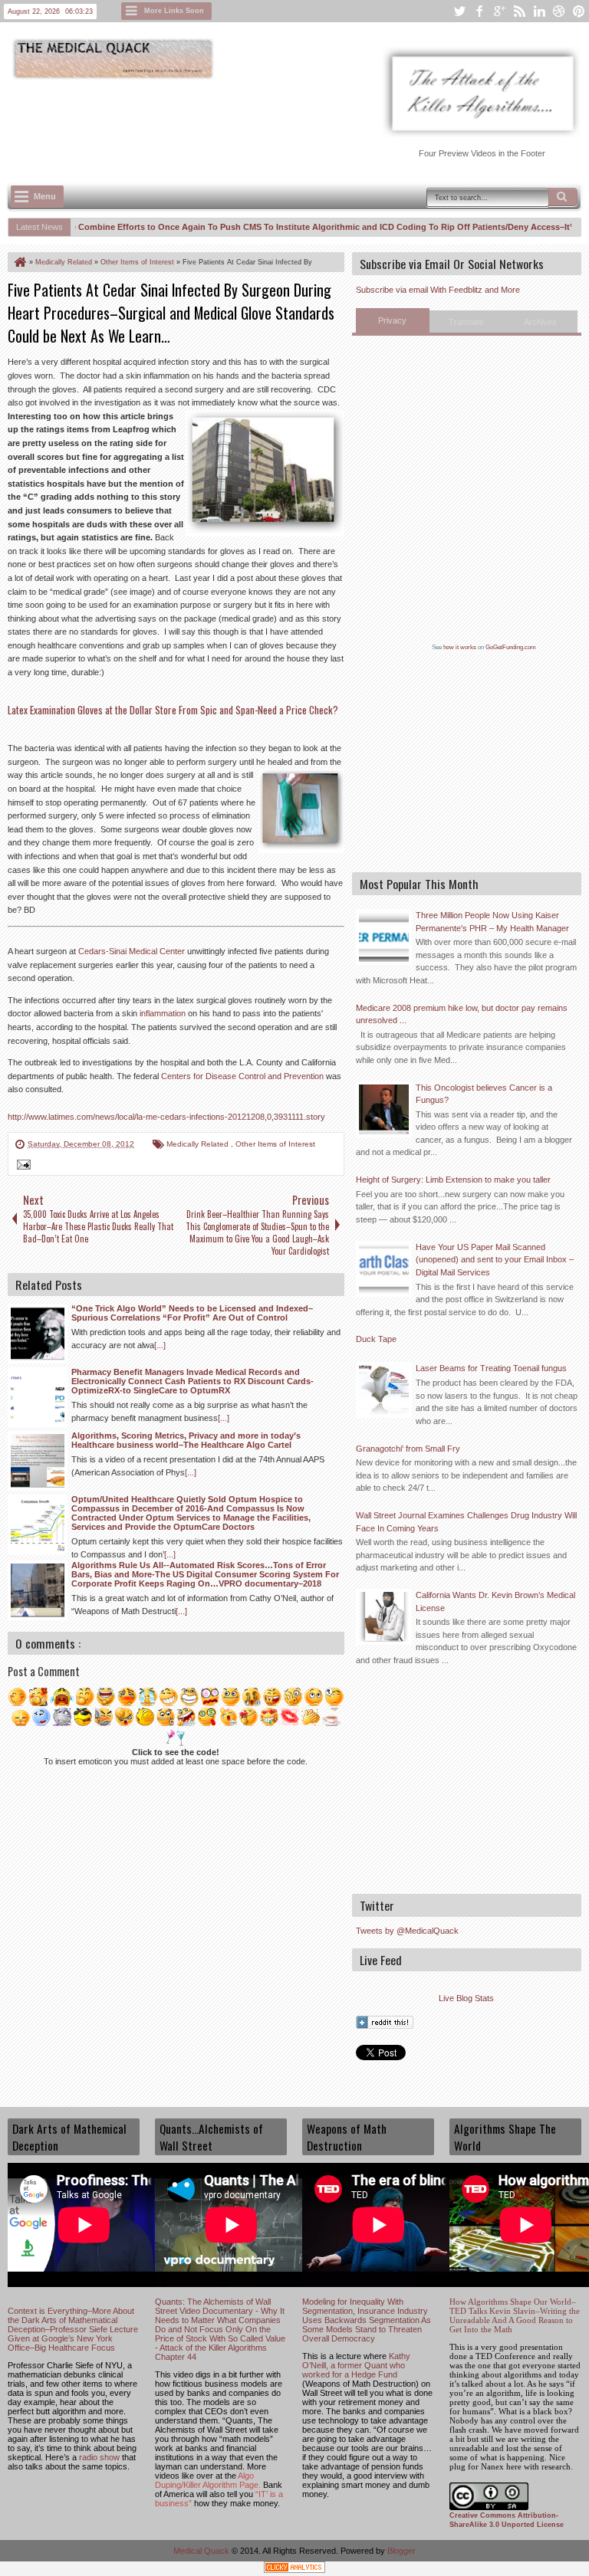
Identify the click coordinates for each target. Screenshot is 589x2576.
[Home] (19, 262)
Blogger (401, 2551)
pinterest (579, 11)
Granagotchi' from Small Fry (408, 1449)
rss (519, 11)
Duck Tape (376, 1339)
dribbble (559, 11)
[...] (160, 1345)
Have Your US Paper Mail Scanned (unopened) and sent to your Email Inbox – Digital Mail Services (495, 1260)
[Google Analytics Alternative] (294, 2569)
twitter (459, 11)
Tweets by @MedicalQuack (407, 1931)
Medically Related (199, 1144)
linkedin (539, 11)
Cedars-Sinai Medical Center (132, 951)
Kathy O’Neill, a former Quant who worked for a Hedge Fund (356, 2365)
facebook (479, 11)
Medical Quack (202, 2551)
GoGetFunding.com (511, 647)
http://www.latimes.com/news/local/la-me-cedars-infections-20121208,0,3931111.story (166, 1117)
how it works (460, 647)
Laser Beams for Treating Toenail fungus (491, 1368)
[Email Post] (21, 1167)
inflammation (163, 1013)
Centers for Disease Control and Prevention (242, 1076)
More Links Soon (174, 11)
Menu (45, 196)
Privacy (392, 320)
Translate (466, 322)
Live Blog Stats (466, 1998)
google (499, 11)
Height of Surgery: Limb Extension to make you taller (453, 1180)
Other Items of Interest (275, 1144)
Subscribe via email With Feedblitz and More (438, 290)
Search (563, 197)
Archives (540, 322)
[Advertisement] (287, 123)
